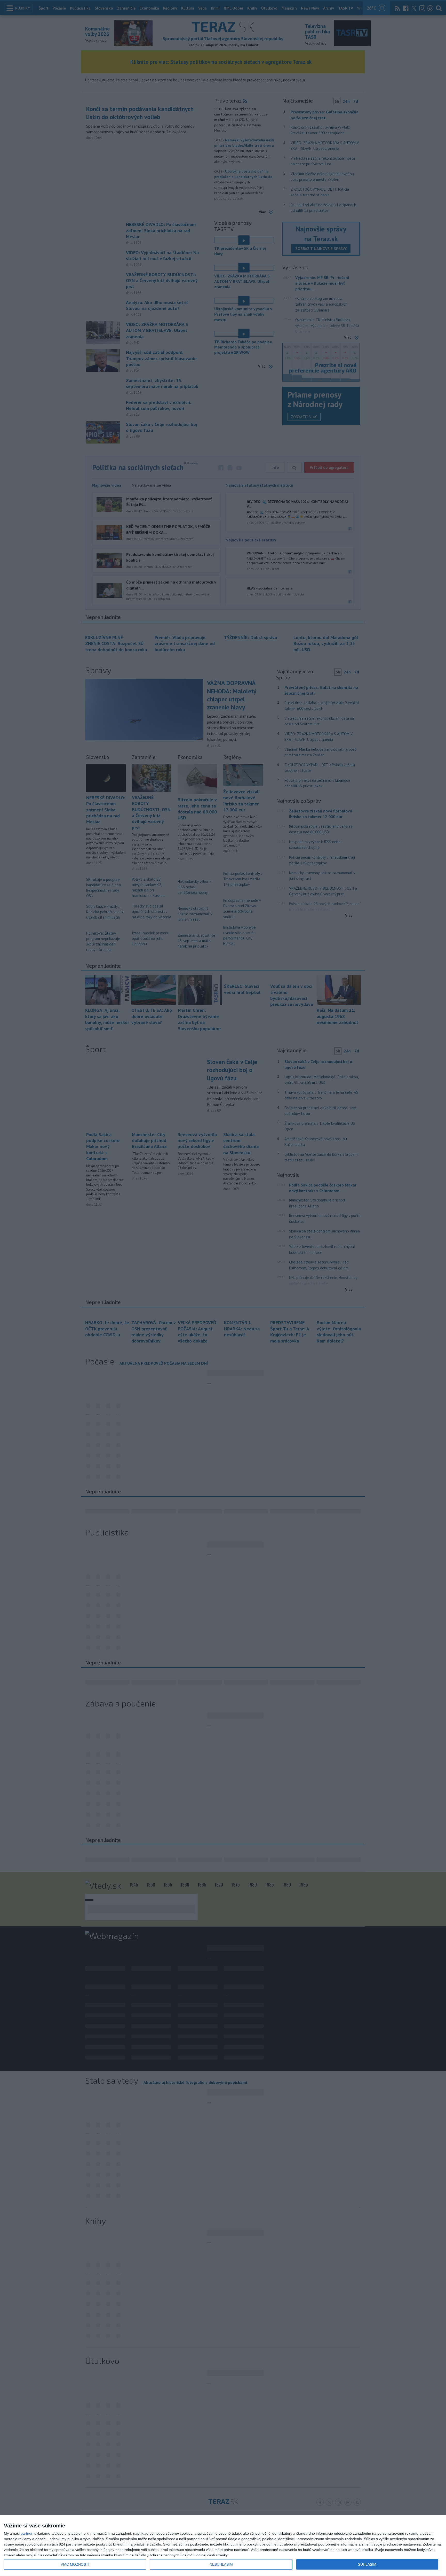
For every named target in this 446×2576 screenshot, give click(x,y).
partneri (27, 2533)
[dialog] (223, 2546)
